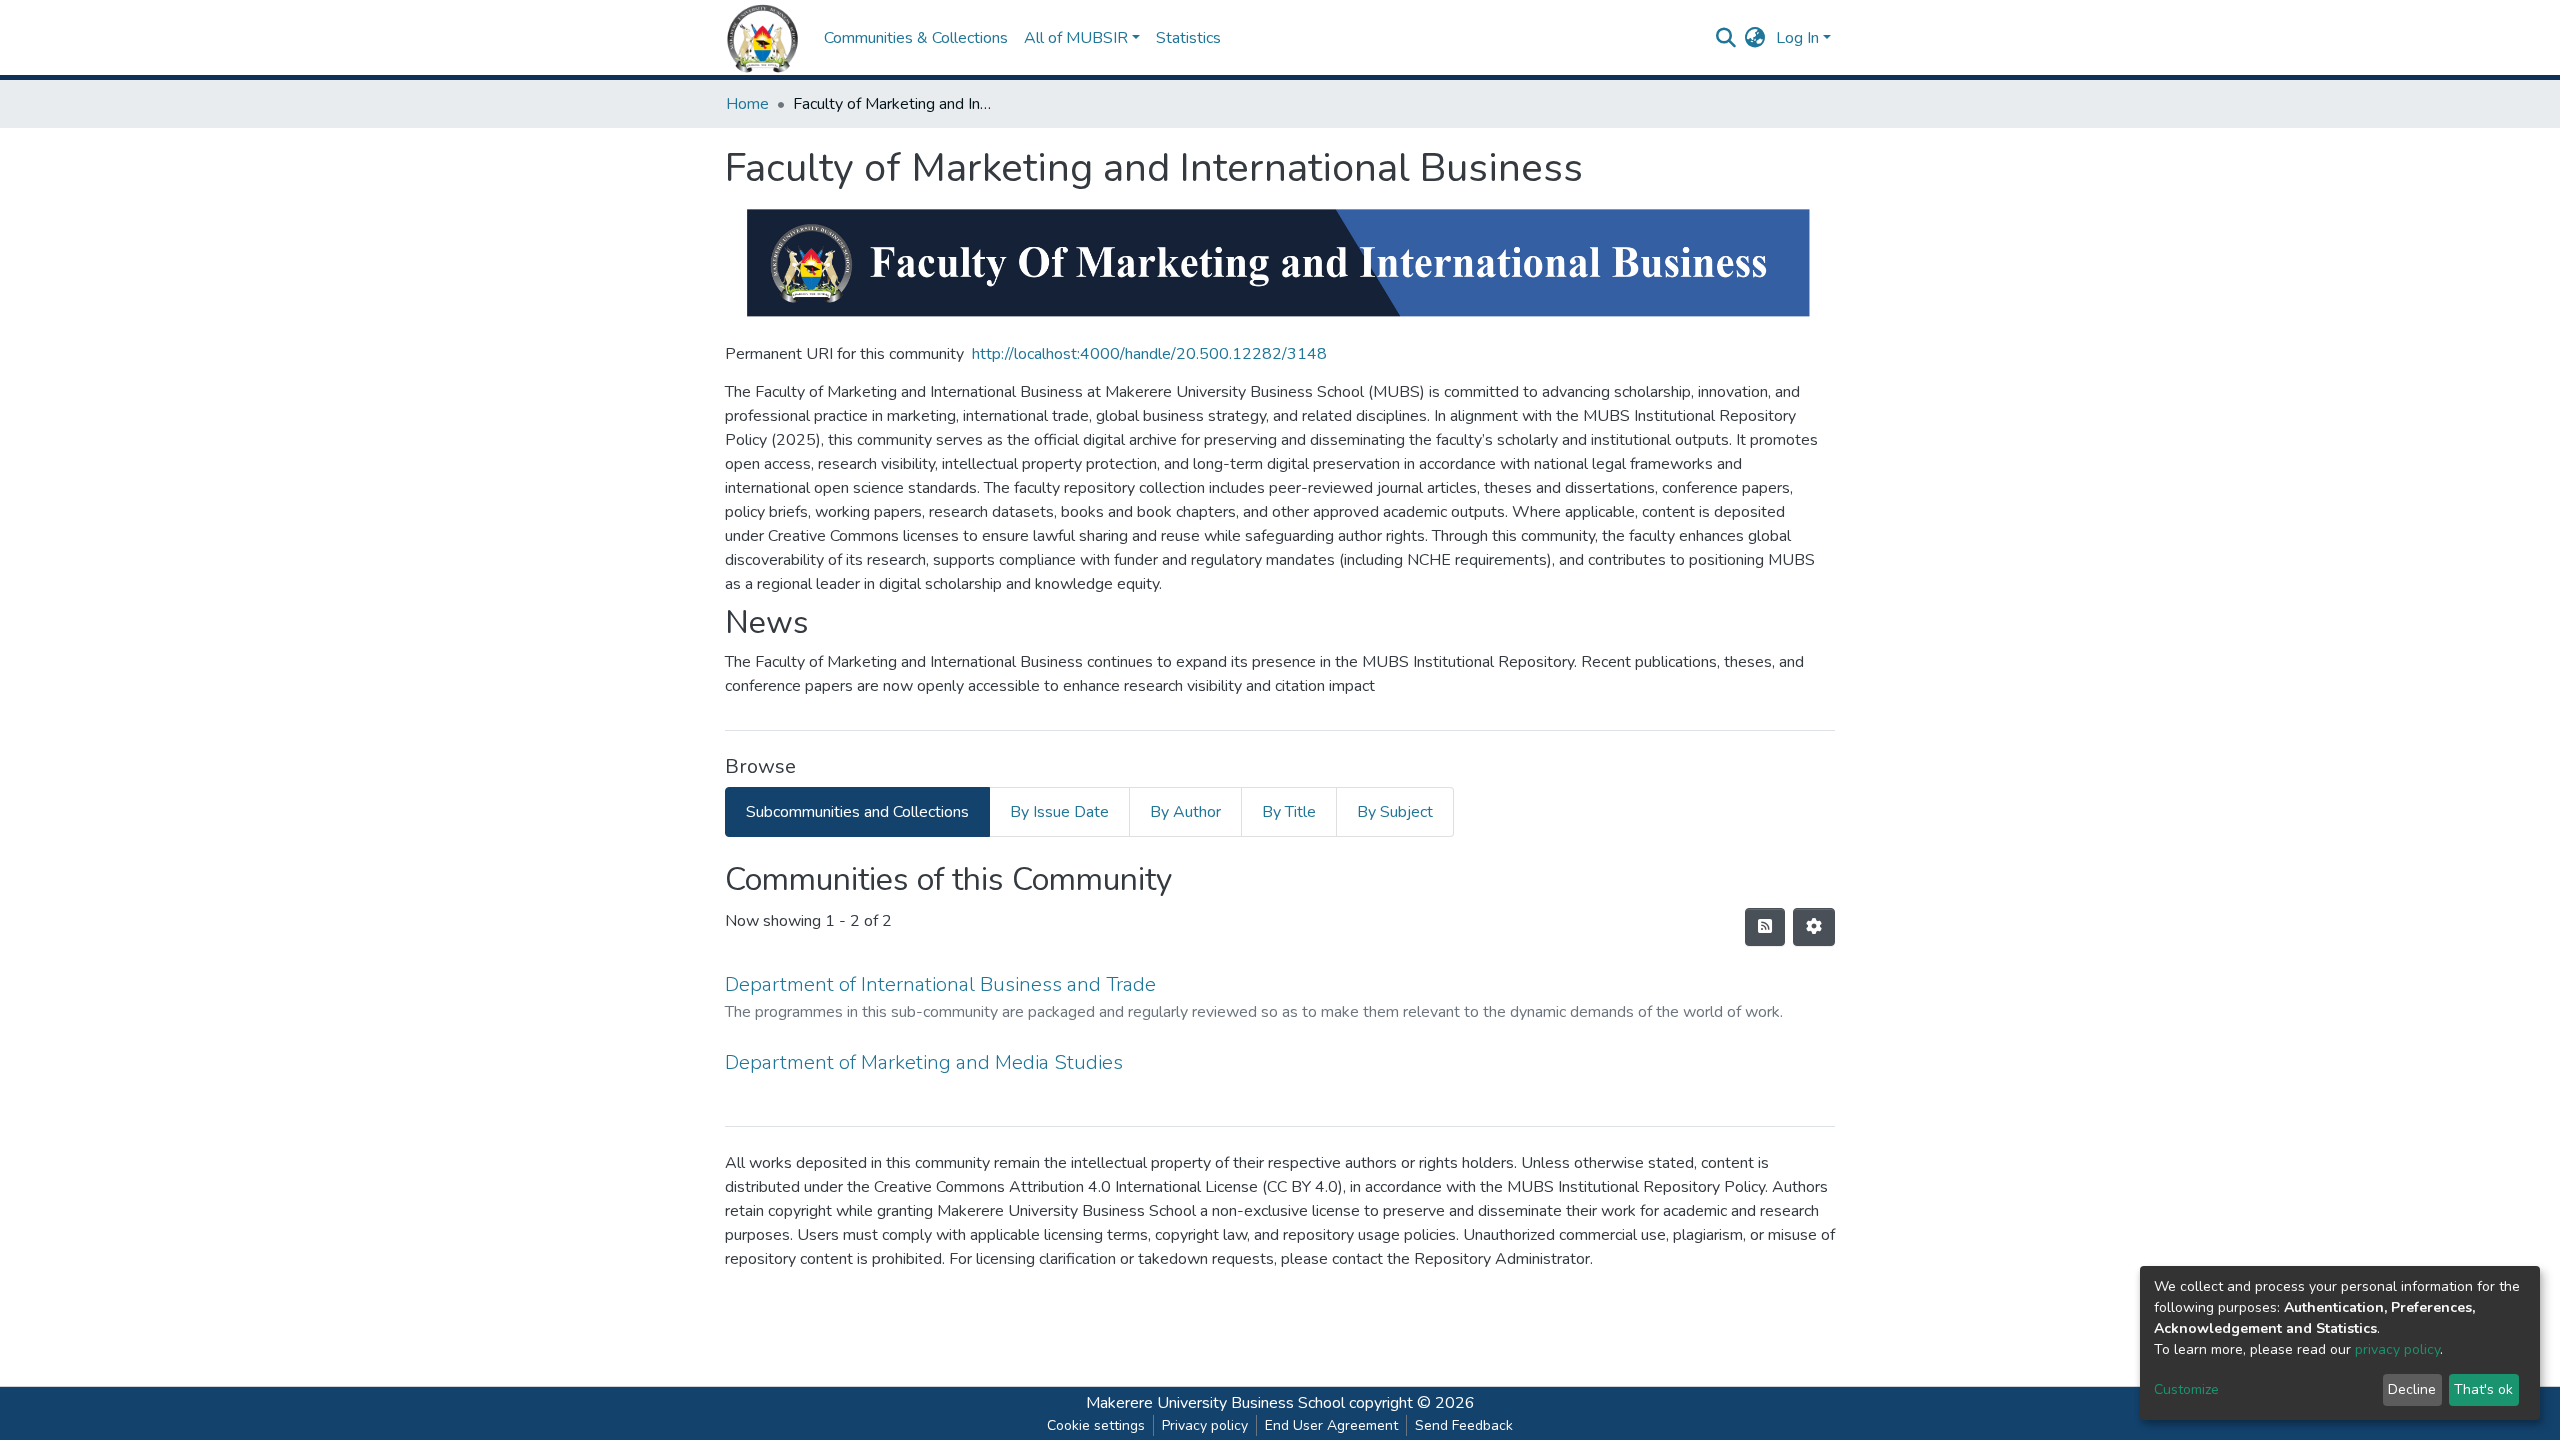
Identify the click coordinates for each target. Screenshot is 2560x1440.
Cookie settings (1096, 1425)
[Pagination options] (1814, 927)
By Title (1289, 812)
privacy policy (2397, 1349)
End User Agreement (1331, 1425)
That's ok (2483, 1389)
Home (747, 104)
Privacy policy (1205, 1425)
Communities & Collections (916, 38)
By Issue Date (1059, 812)
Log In (1797, 38)
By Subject (1395, 812)
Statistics (1188, 38)
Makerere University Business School (1215, 1403)
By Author (1185, 812)
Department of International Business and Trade (940, 984)
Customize (2186, 1389)
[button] (1755, 38)
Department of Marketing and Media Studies (924, 1062)
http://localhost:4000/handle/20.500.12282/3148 (1149, 354)
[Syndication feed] (1765, 927)
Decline (2412, 1389)
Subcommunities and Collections (857, 812)
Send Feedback (1464, 1425)
